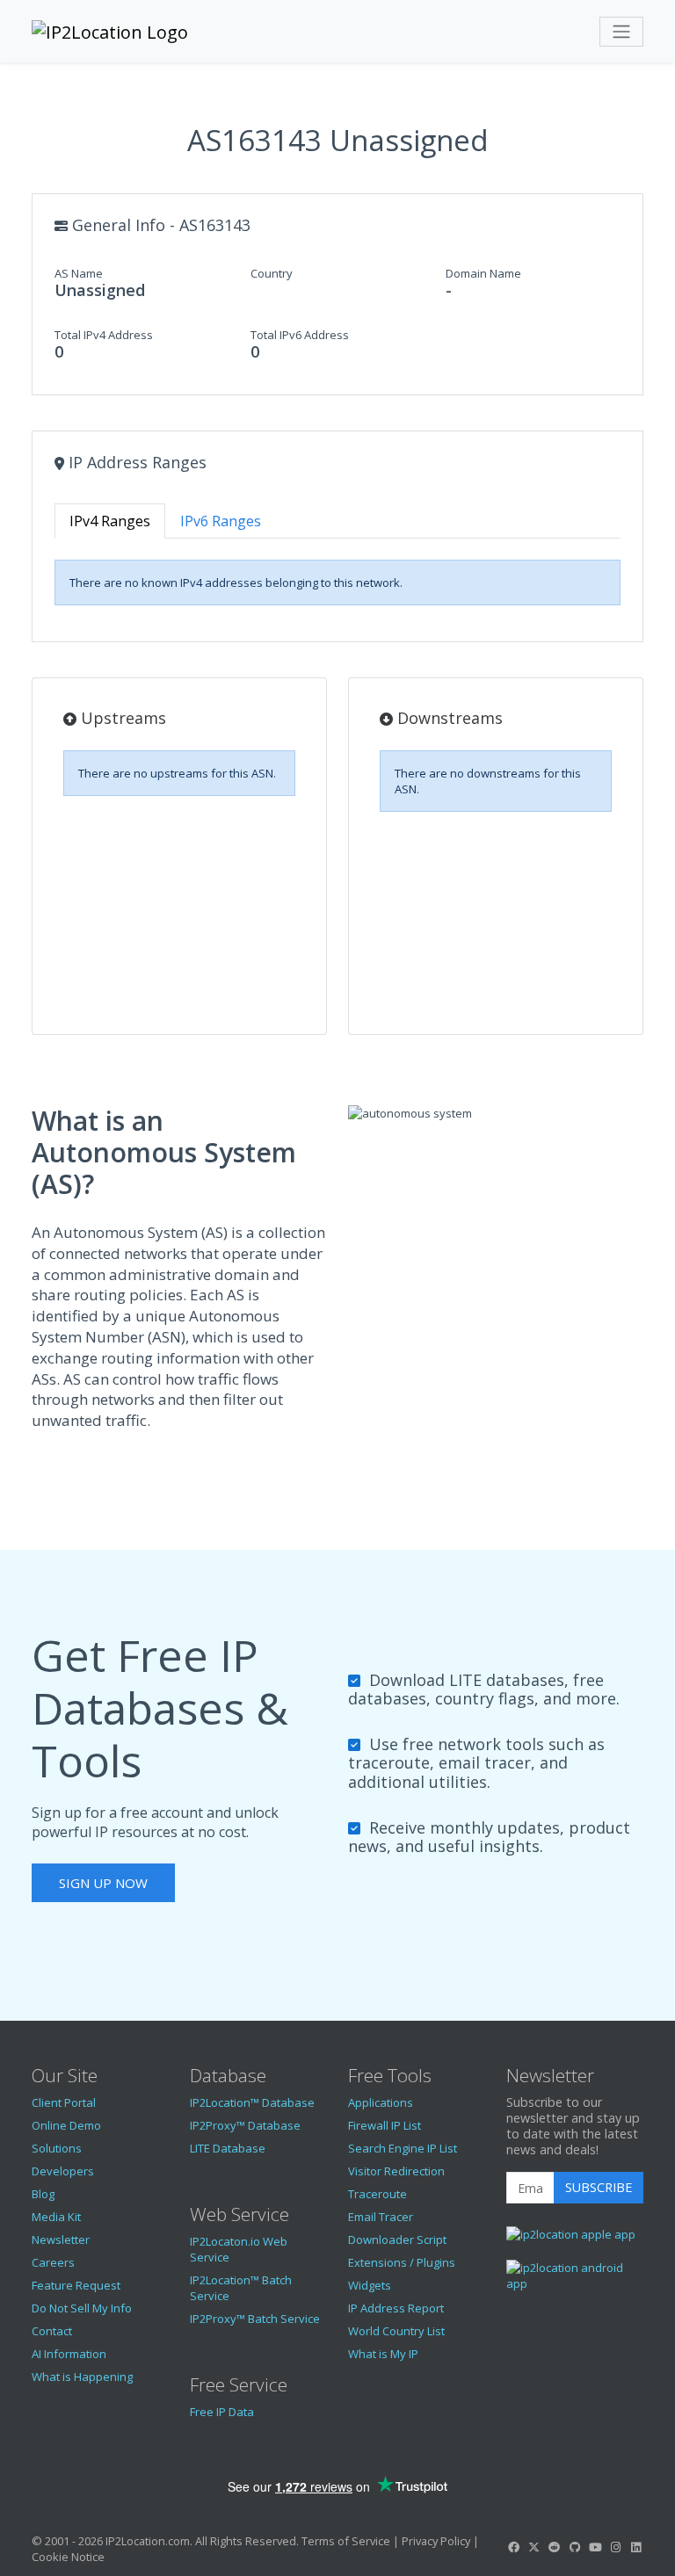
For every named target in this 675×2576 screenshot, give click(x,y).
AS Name (79, 273)
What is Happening (82, 2377)
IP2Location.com (148, 2541)
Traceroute (377, 2194)
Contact (52, 2331)
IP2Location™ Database (252, 2102)
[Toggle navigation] (621, 32)
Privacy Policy (436, 2541)
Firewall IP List (385, 2125)
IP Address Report (396, 2308)
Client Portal (64, 2102)
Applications (381, 2102)
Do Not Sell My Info (82, 2308)
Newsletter (61, 2240)
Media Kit (56, 2217)
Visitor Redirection (396, 2171)
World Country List (396, 2331)
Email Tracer (381, 2217)
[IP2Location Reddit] (555, 2547)
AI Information (69, 2354)
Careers (53, 2262)
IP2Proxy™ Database (245, 2125)
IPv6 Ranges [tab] (221, 521)
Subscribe (599, 2187)
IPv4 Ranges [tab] (110, 521)
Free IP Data (222, 2412)
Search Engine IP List (403, 2148)
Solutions (57, 2148)
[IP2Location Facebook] (513, 2547)
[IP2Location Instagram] (615, 2547)
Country (272, 273)
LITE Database (228, 2148)
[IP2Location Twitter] (533, 2547)
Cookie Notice (68, 2557)
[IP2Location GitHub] (575, 2547)
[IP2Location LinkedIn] (636, 2547)
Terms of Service (346, 2541)
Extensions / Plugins (402, 2262)
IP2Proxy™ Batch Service (255, 2319)
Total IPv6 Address (300, 335)
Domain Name (483, 273)
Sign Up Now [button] (103, 1883)
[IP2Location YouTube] (595, 2547)
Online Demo (66, 2125)
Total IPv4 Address (104, 335)
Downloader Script (397, 2240)
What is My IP (383, 2354)
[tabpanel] (337, 582)
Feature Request (76, 2285)
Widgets (370, 2285)
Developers (63, 2171)
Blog (43, 2194)
